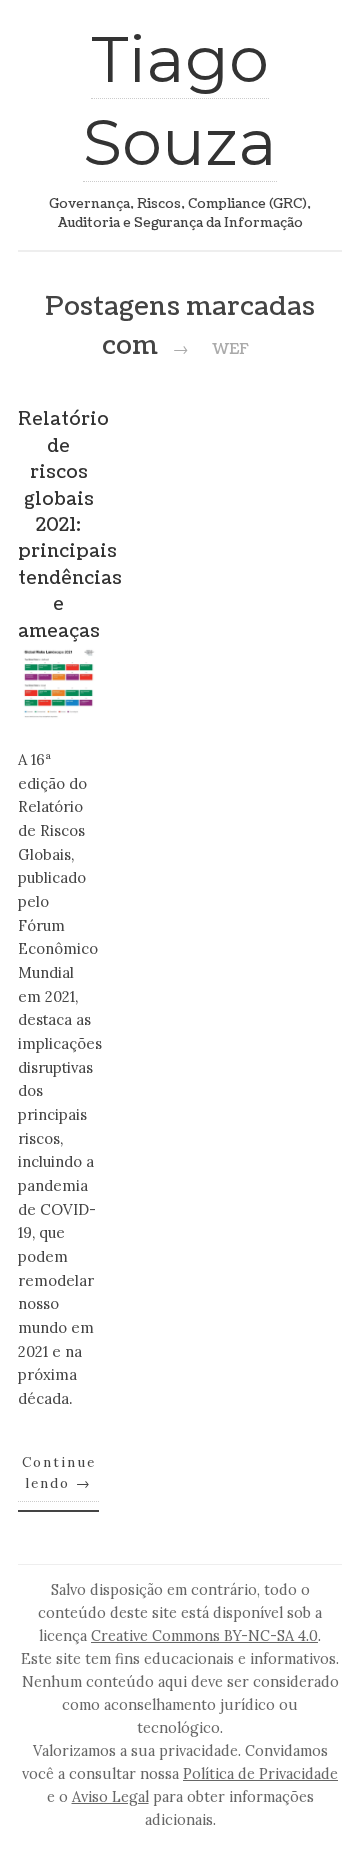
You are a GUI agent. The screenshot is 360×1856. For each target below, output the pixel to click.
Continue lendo (59, 1473)
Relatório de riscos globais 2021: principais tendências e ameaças (70, 525)
